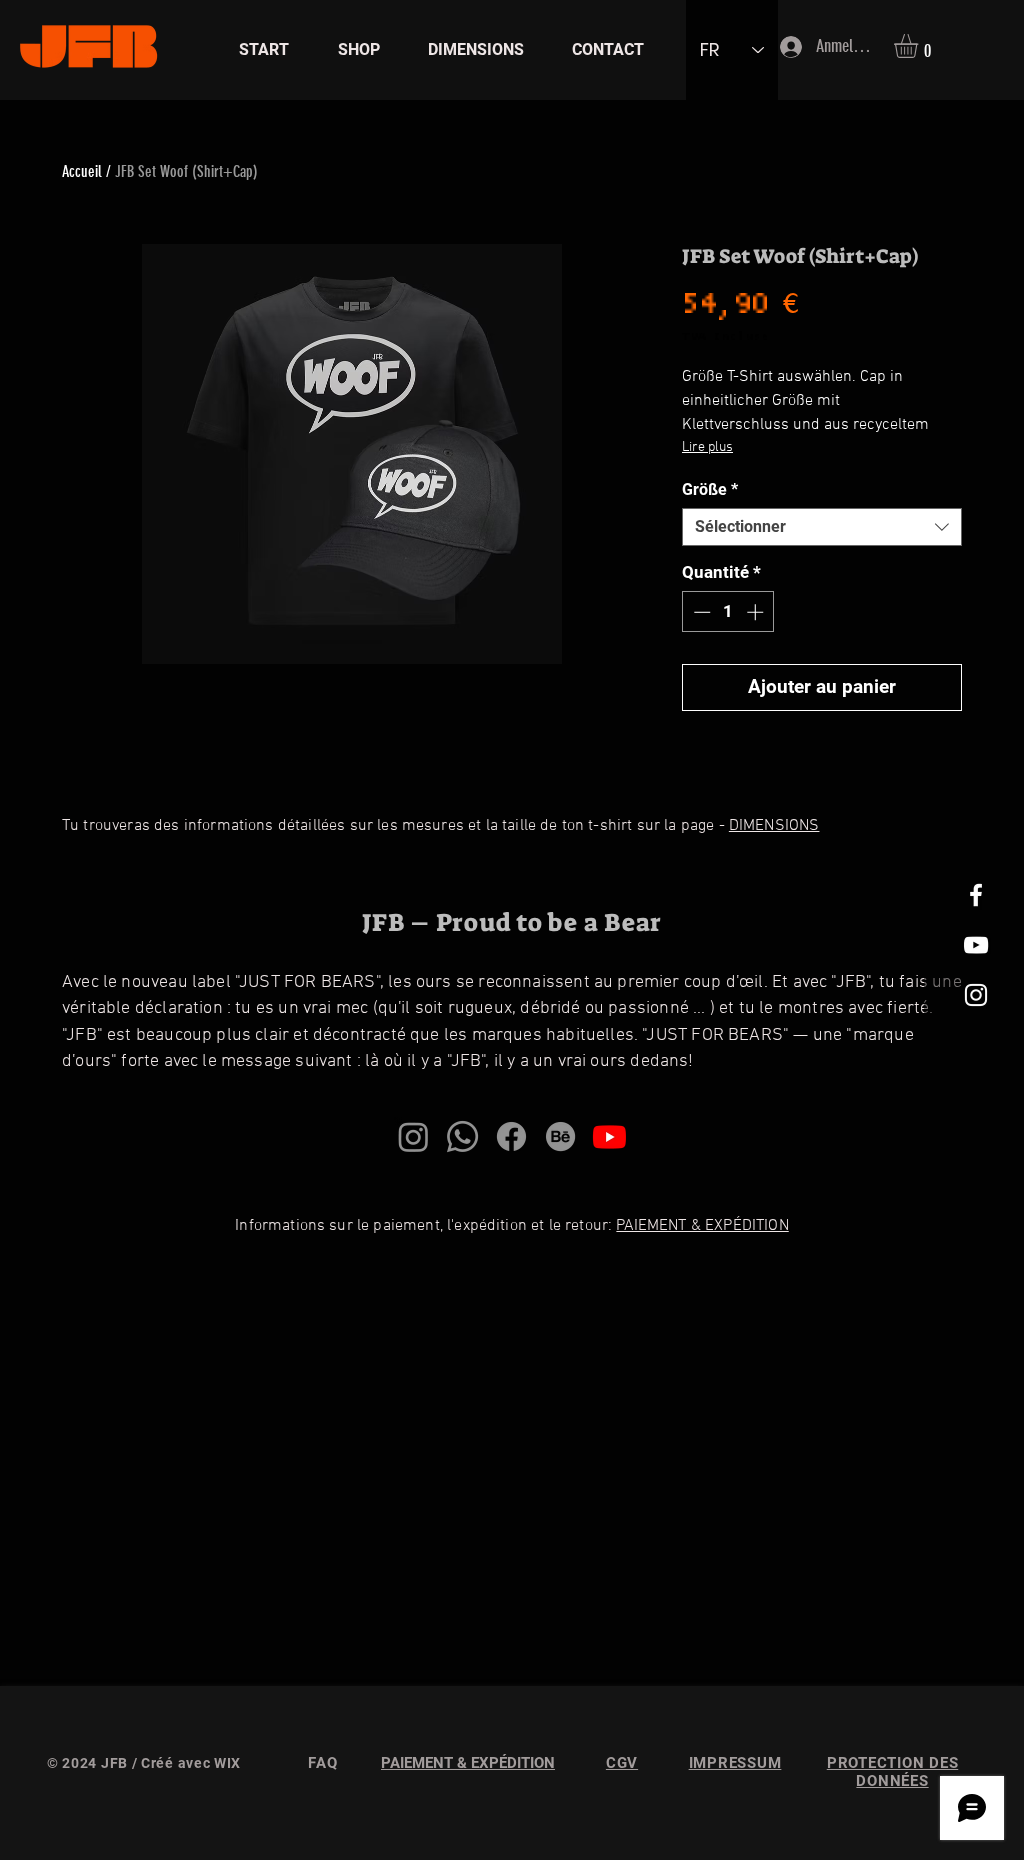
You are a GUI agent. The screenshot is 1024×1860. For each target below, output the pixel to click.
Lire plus (707, 447)
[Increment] (757, 612)
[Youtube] (609, 1136)
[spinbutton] (728, 612)
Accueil (82, 171)
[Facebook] (511, 1136)
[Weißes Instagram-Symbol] (976, 995)
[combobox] (822, 527)
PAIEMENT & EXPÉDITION (702, 1226)
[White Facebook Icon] (976, 895)
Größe (710, 489)
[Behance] (560, 1136)
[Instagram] (413, 1136)
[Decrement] (700, 612)
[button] (920, 46)
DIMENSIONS (774, 826)
